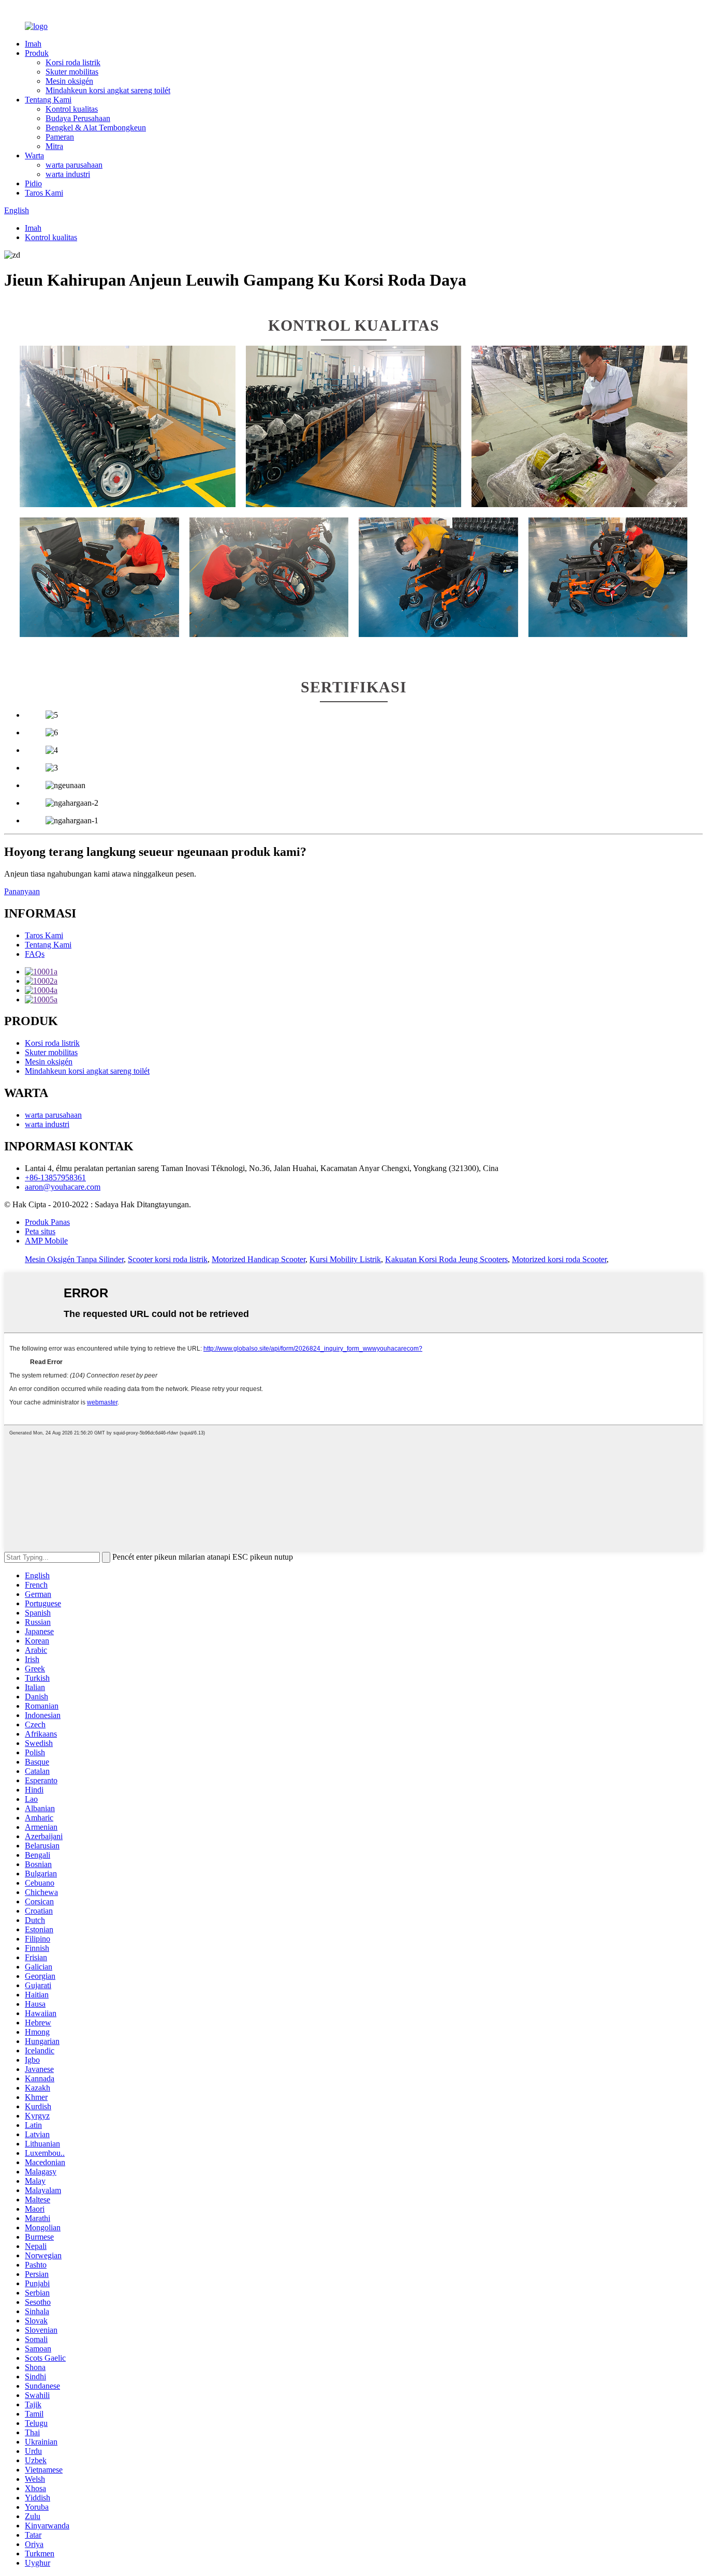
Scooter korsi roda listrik (168, 1259)
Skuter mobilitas (72, 72)
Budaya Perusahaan (78, 118)
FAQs (35, 954)
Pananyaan (22, 891)
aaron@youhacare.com (63, 1187)
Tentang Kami (48, 100)
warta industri (68, 174)
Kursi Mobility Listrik (345, 1259)
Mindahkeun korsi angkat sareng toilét (108, 90)
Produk (37, 53)
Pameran (60, 137)
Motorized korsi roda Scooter (559, 1259)
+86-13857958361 (55, 1178)
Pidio (33, 183)
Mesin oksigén (69, 81)
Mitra (54, 146)
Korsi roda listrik (73, 62)
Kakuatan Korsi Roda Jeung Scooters (446, 1259)
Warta (34, 156)
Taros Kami (44, 193)
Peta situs (40, 1231)
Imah (33, 44)
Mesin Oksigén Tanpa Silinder (74, 1259)
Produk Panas (47, 1222)
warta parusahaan (74, 165)
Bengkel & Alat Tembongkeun (96, 128)
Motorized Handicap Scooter (259, 1259)
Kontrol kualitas (72, 109)
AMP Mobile (46, 1241)
